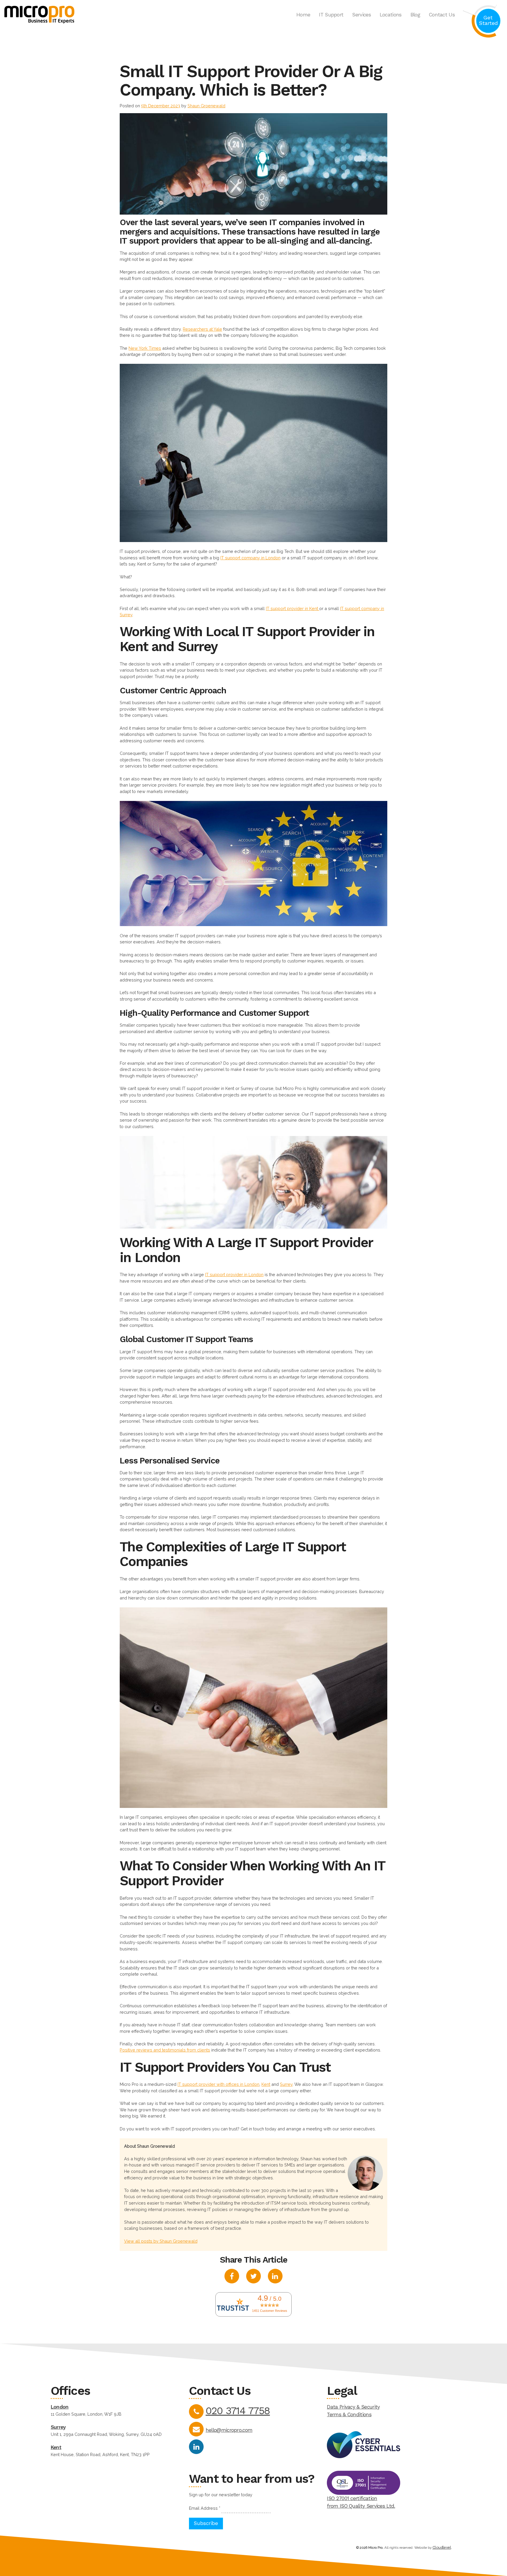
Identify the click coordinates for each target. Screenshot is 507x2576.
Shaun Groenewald (206, 106)
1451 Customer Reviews (270, 2311)
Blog (415, 15)
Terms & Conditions (349, 2414)
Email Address (205, 2508)
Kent (56, 2447)
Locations (391, 15)
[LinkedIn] (196, 2447)
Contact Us (442, 15)
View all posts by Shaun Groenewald (161, 2241)
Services (361, 15)
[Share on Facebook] (232, 2277)
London (60, 2407)
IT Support (331, 15)
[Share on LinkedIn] (275, 2277)
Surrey (58, 2427)
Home (303, 15)
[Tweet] (253, 2277)
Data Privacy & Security (353, 2407)
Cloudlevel (442, 2547)
